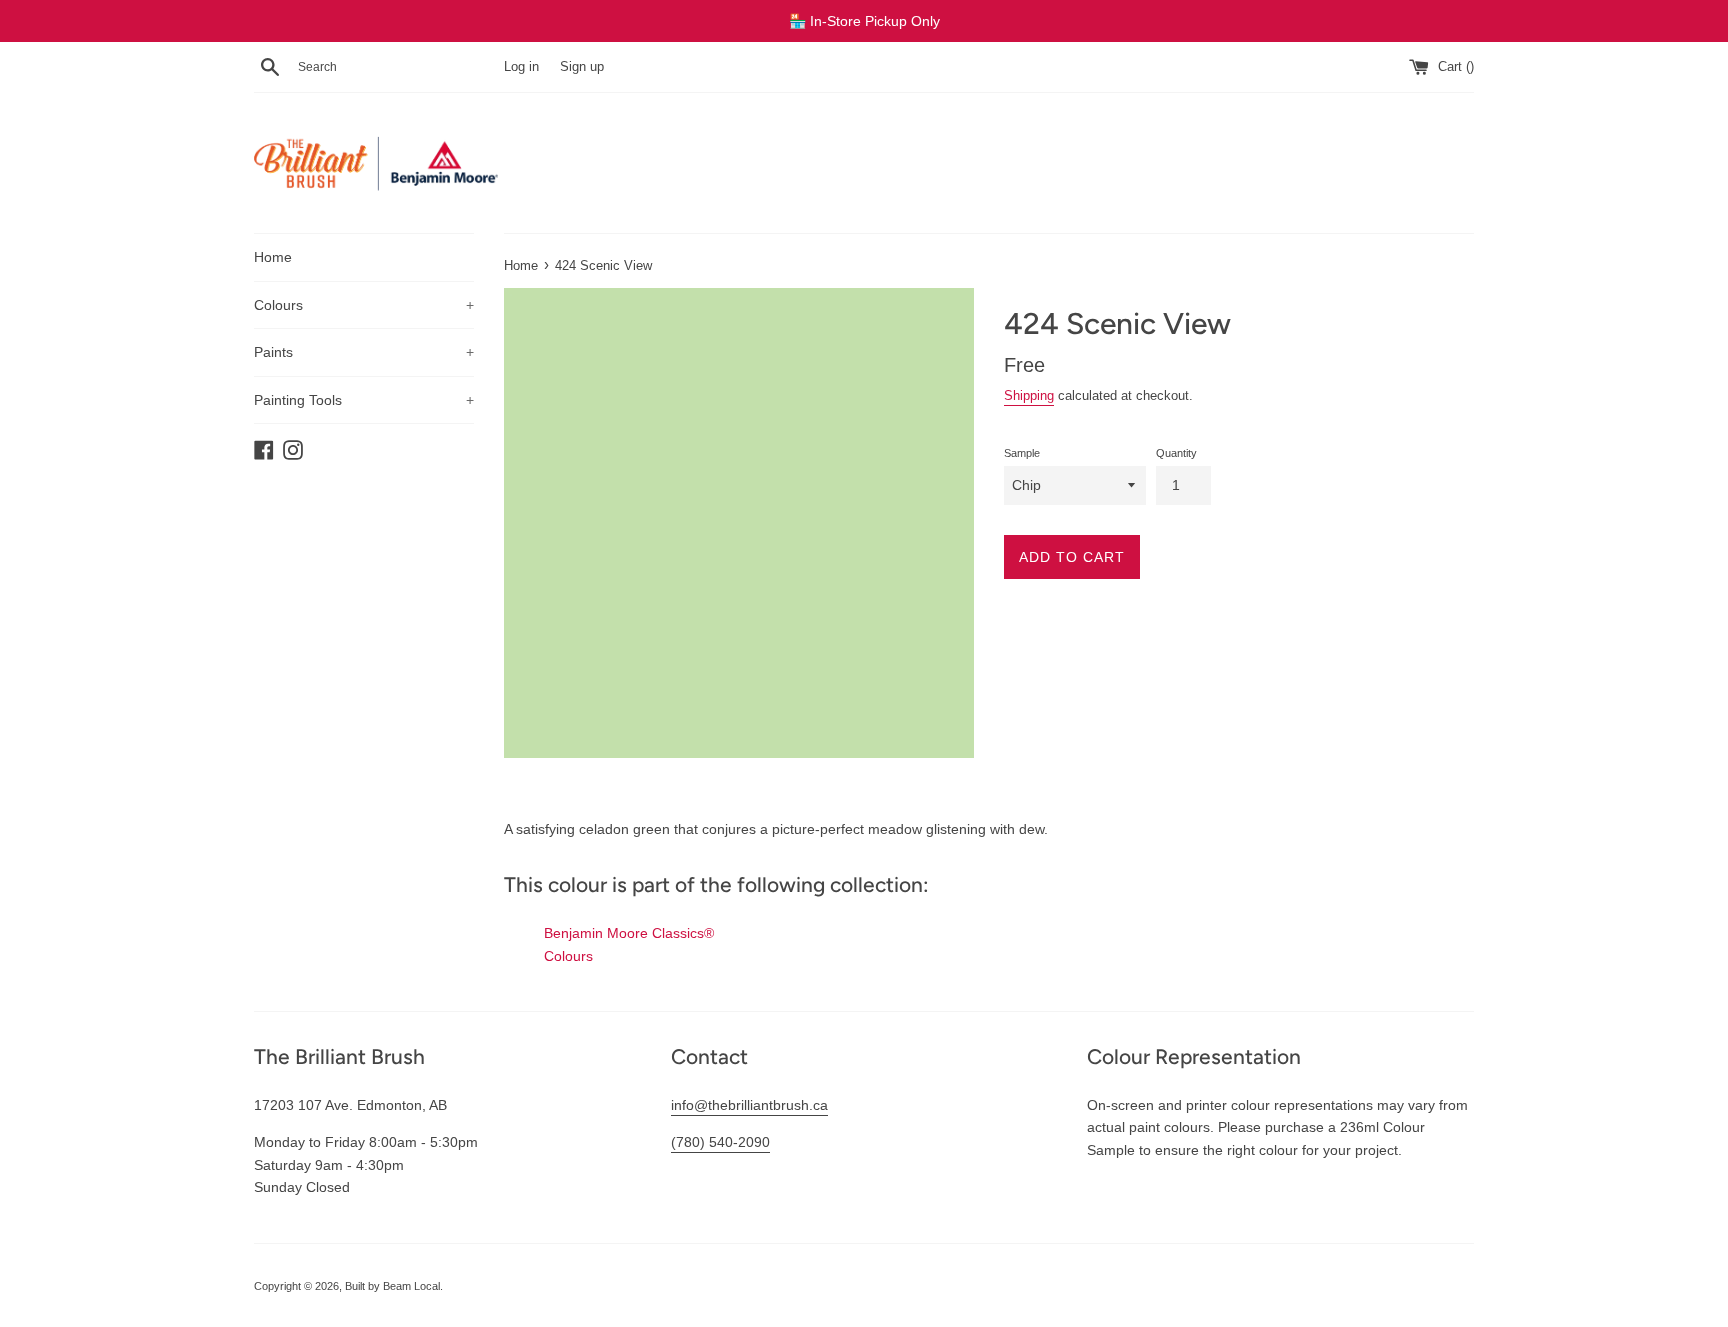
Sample (1022, 453)
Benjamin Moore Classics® (629, 933)
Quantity (1176, 453)
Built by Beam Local (392, 1286)
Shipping (1029, 395)
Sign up (582, 67)
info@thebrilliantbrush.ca (749, 1105)
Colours (364, 305)
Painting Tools (364, 400)
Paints (364, 352)
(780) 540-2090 (720, 1142)
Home (273, 257)
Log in (521, 67)
